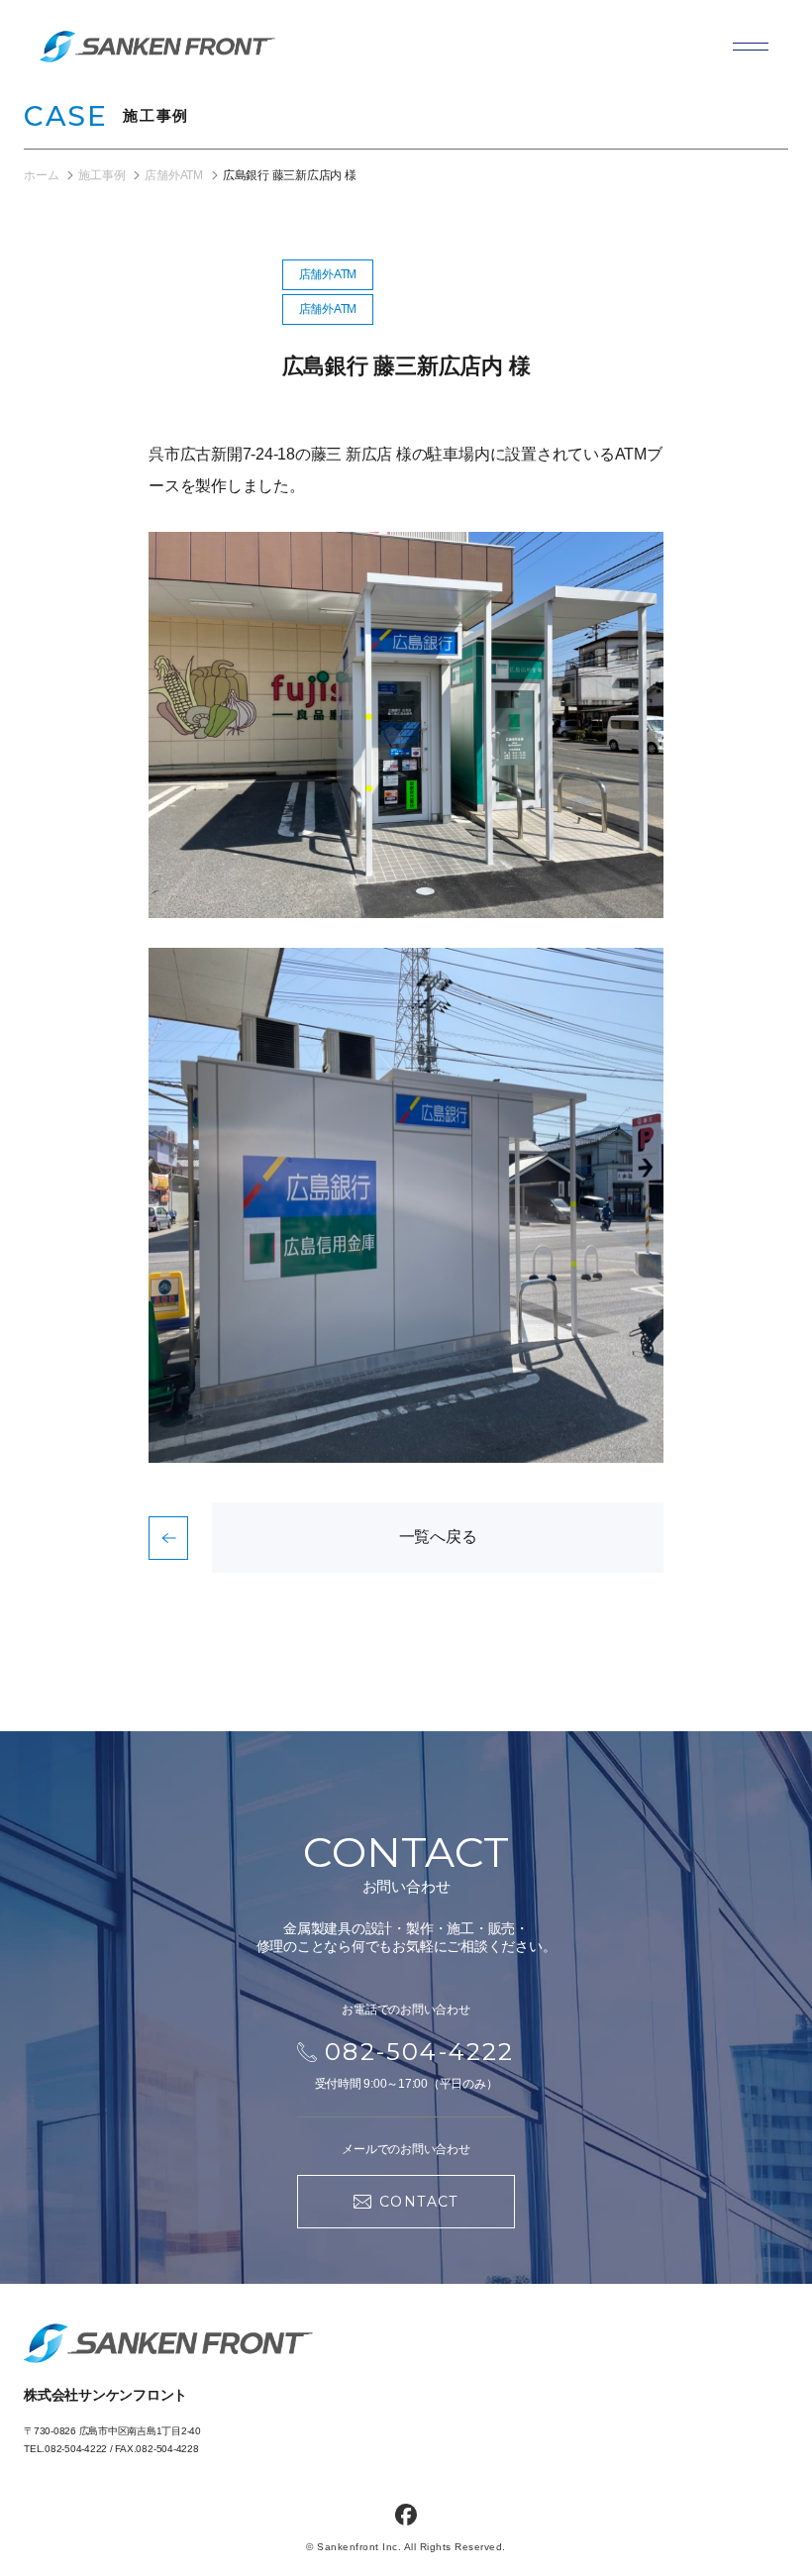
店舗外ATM (328, 274)
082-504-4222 (76, 2449)
